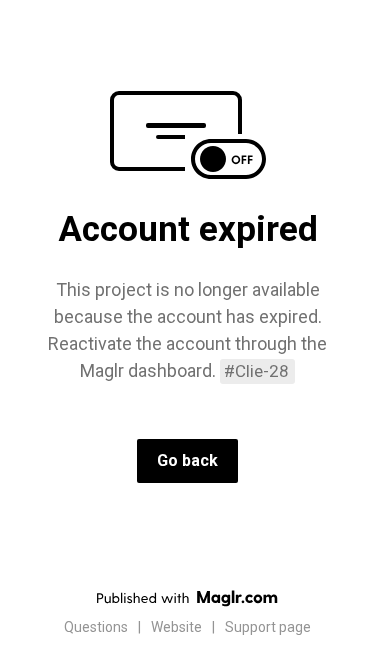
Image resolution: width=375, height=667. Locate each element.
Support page (268, 627)
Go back (187, 460)
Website (176, 627)
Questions (96, 627)
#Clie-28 (256, 371)
